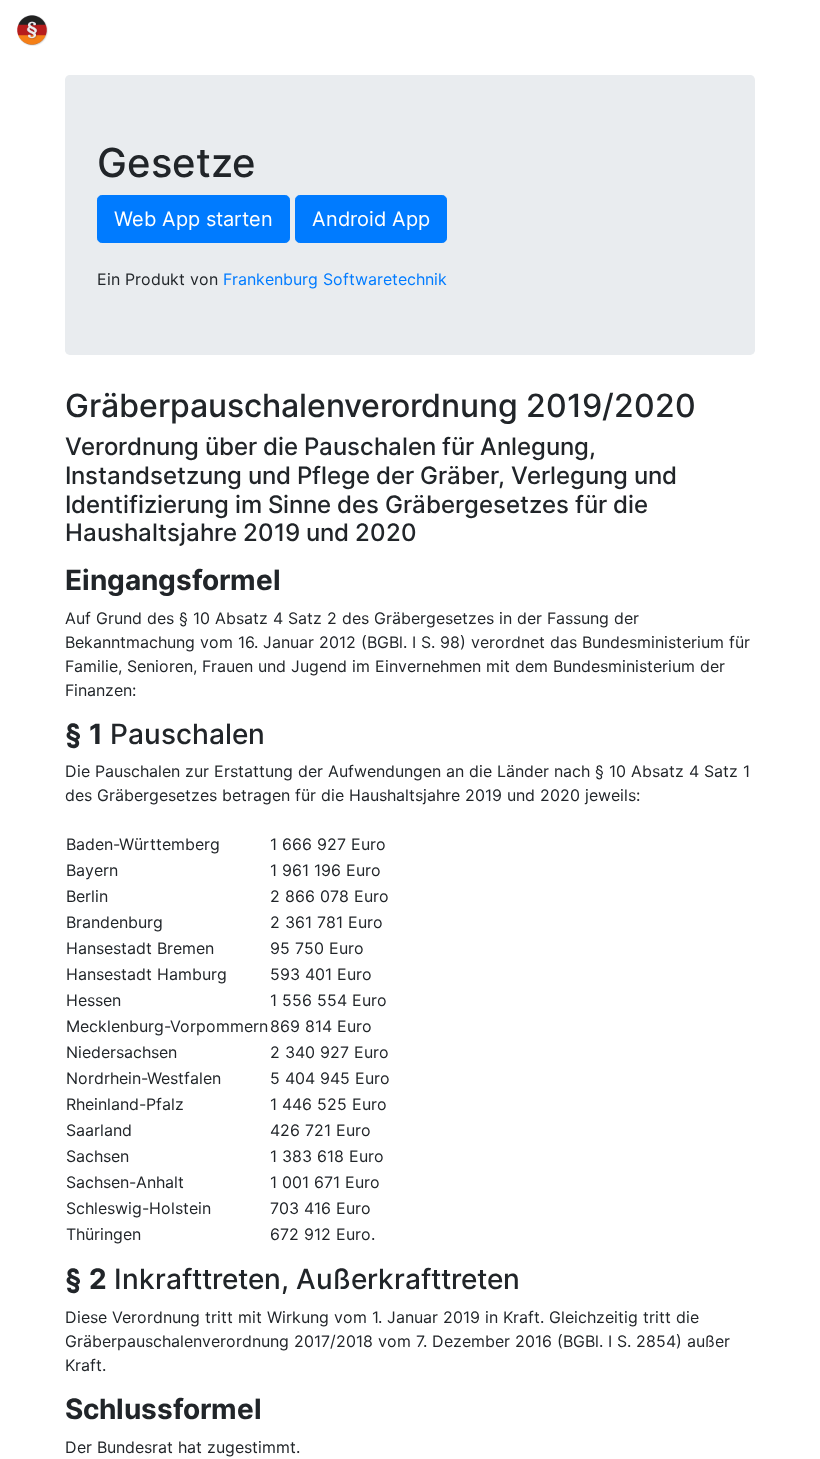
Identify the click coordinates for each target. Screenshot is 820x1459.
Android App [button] (371, 219)
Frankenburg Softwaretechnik (335, 279)
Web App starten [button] (193, 219)
